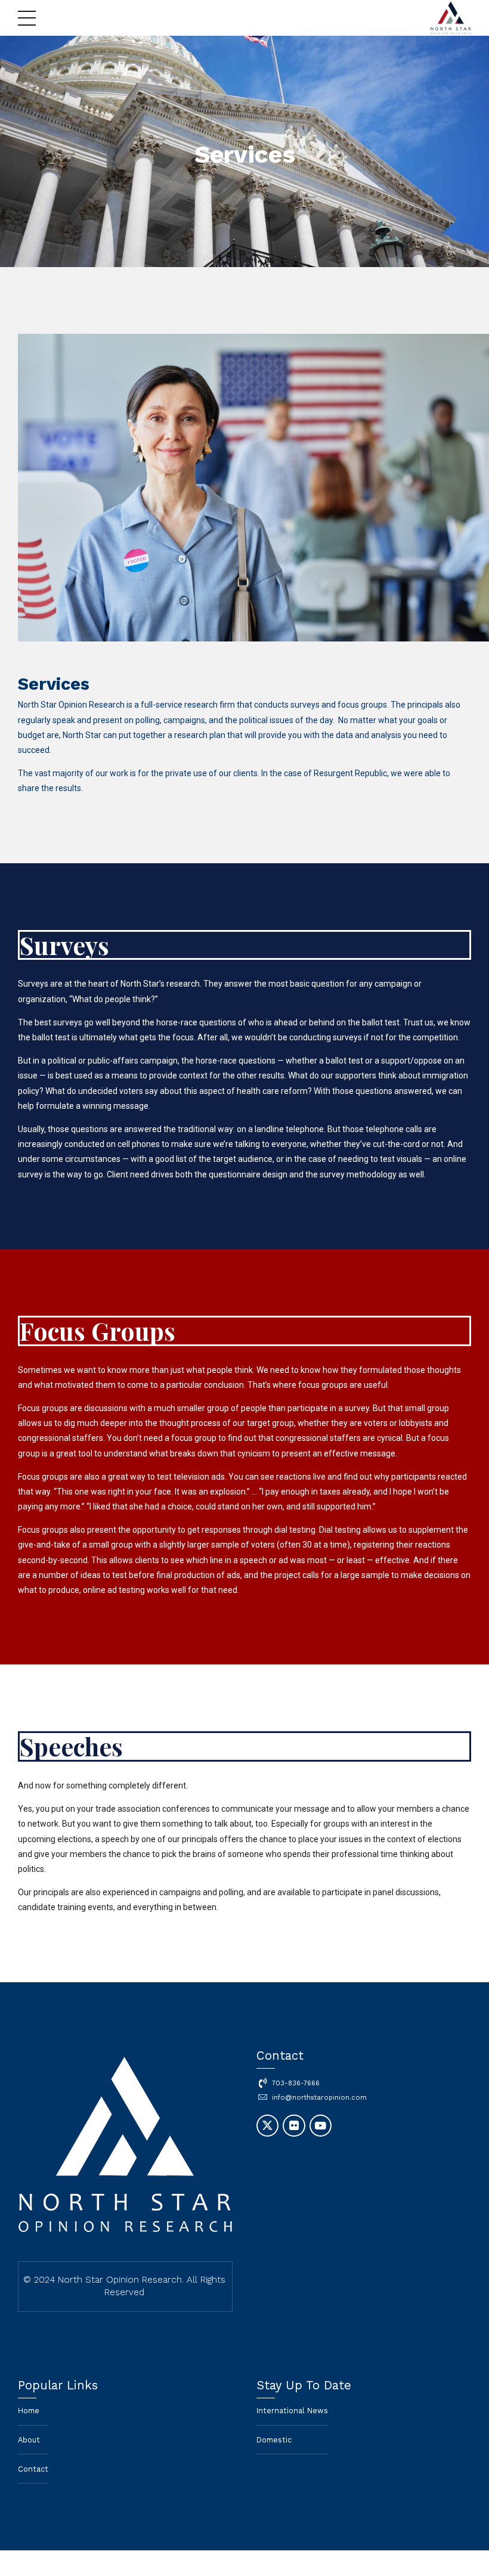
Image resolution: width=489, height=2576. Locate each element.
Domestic (274, 2440)
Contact (33, 2469)
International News (292, 2411)
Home (29, 2411)
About (29, 2440)
